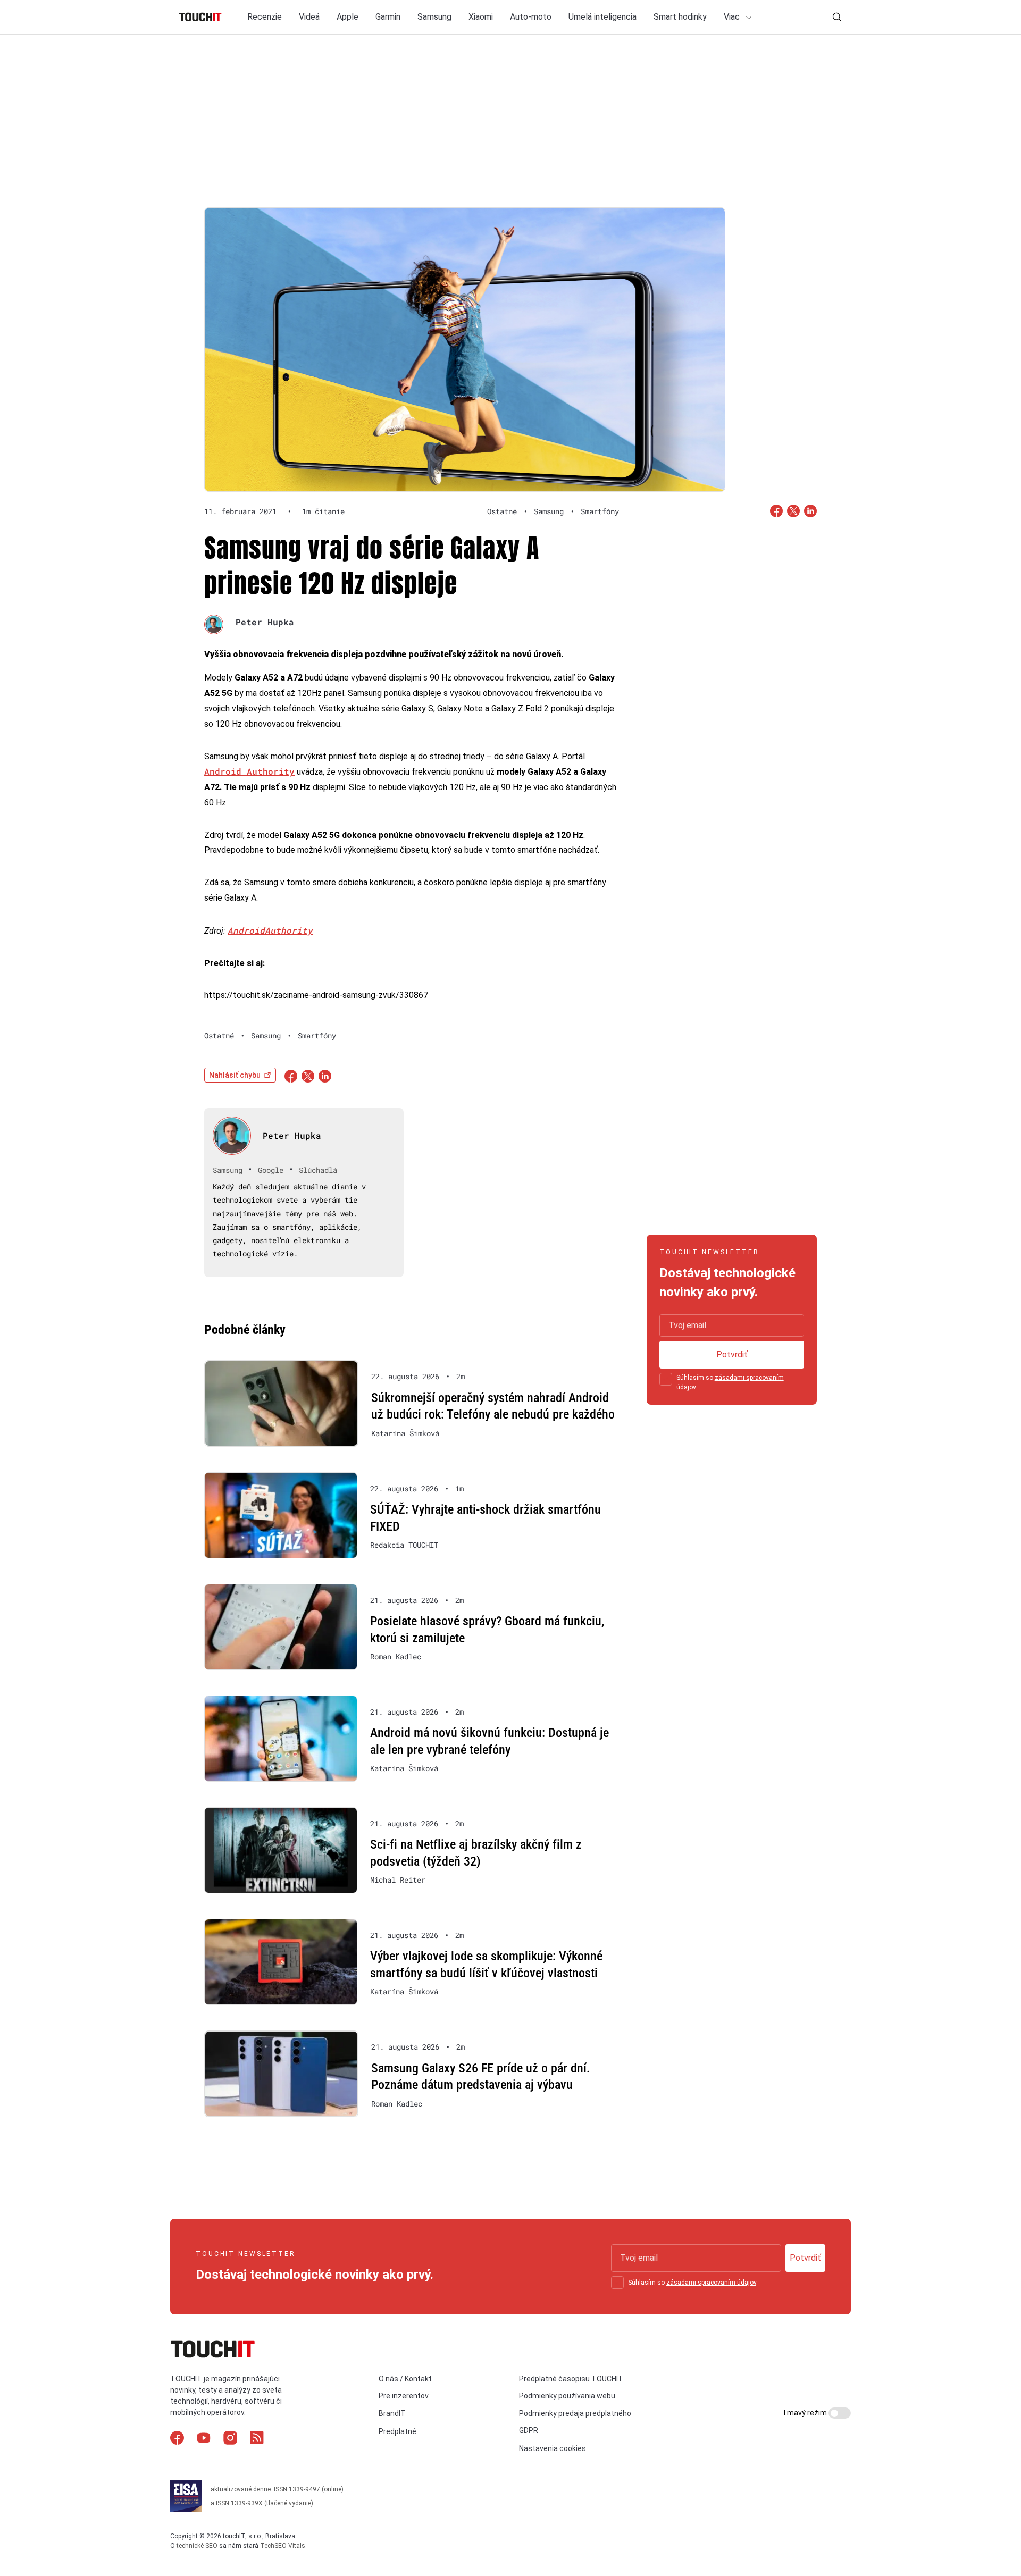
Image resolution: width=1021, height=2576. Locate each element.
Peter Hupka (265, 622)
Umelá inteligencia (602, 17)
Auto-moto (531, 17)
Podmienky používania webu (567, 2396)
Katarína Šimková (405, 1433)
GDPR (529, 2430)
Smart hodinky (680, 17)
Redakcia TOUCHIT (404, 1545)
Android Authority (249, 771)
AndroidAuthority (270, 930)
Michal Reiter (398, 1880)
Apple (348, 17)
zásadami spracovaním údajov (711, 2283)
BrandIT (392, 2413)
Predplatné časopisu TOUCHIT (571, 2379)
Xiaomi (481, 17)
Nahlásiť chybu (235, 1075)
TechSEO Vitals (283, 2546)
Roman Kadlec (396, 1657)
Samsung (434, 17)
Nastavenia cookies (553, 2448)
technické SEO (197, 2546)
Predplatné (397, 2431)
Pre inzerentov (404, 2396)
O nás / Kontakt (405, 2379)
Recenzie (265, 17)
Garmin (388, 17)
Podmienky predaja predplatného (575, 2413)
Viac (733, 17)
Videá (309, 17)
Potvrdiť (732, 1354)
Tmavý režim (805, 2413)
